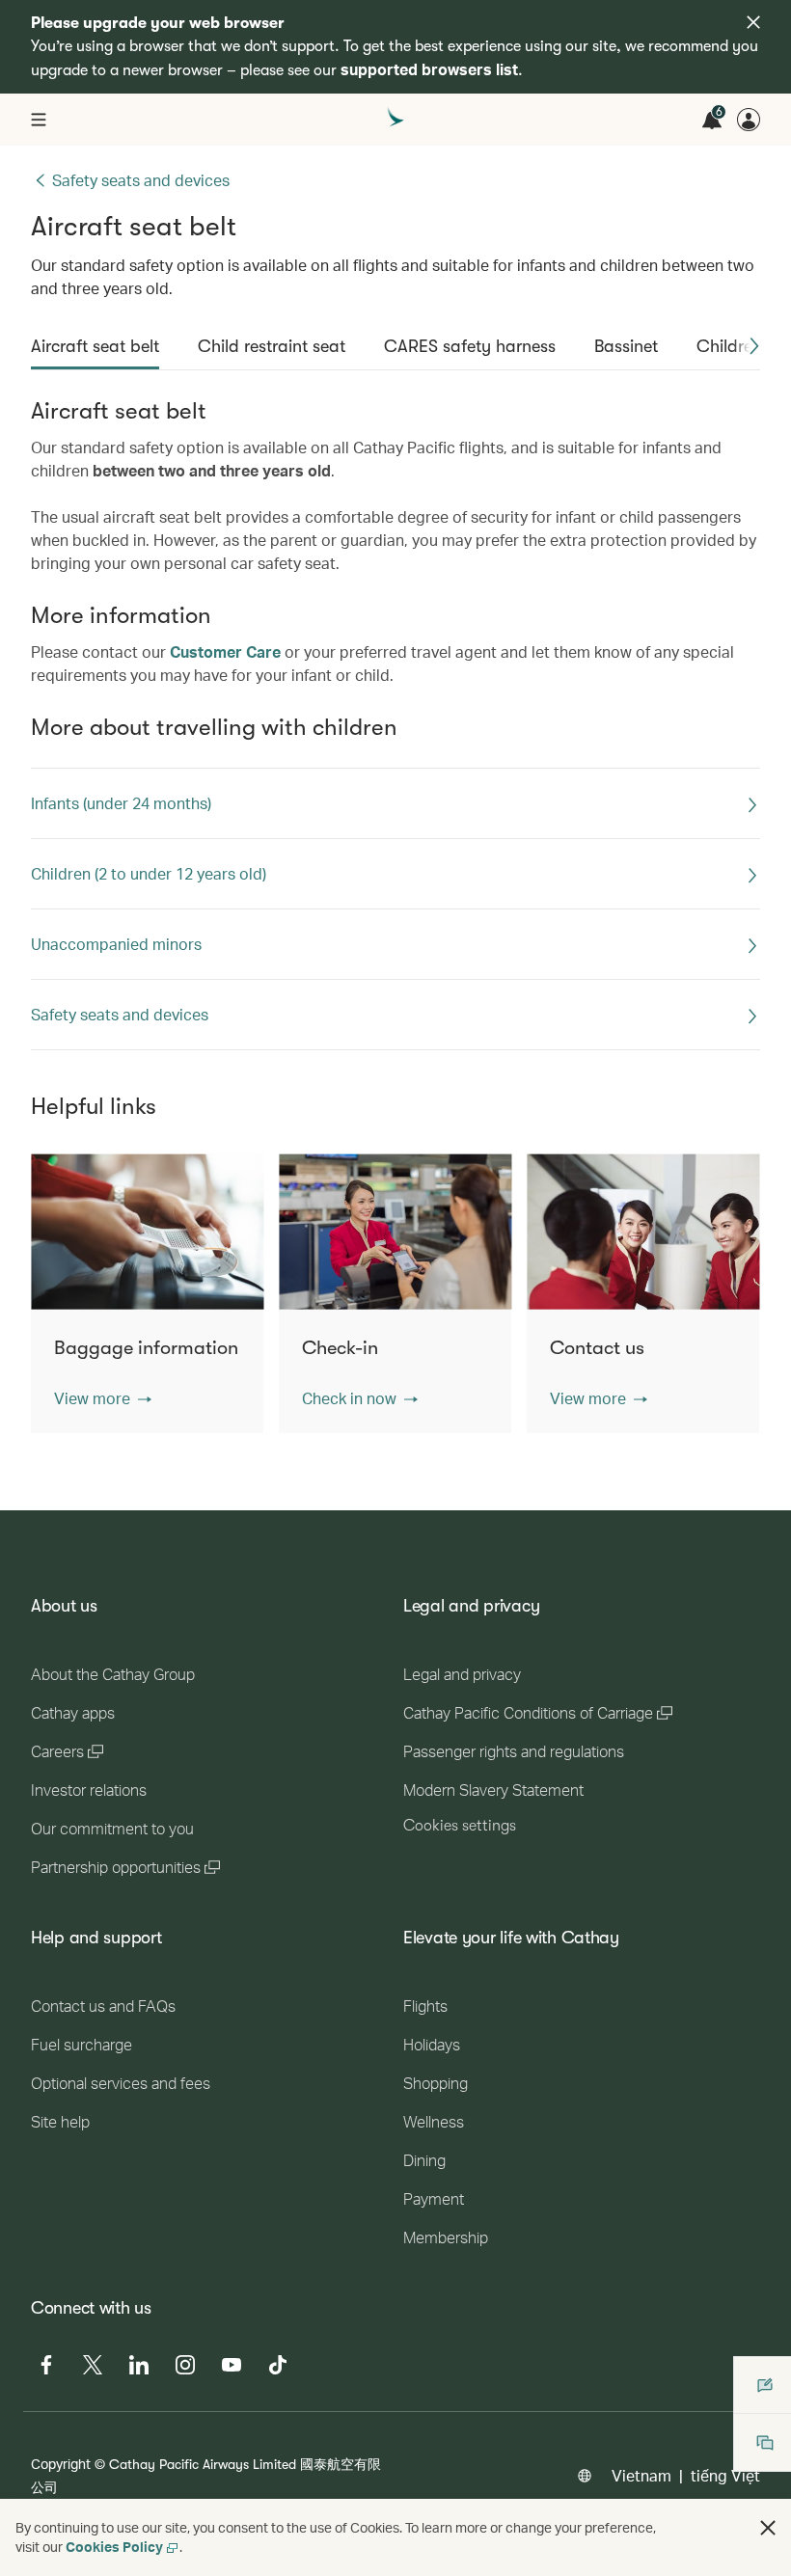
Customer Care (225, 651)
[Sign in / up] (749, 120)
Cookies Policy (114, 2547)
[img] (753, 22)
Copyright (61, 2464)
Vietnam (641, 2475)
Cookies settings (460, 1826)
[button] (754, 346)
